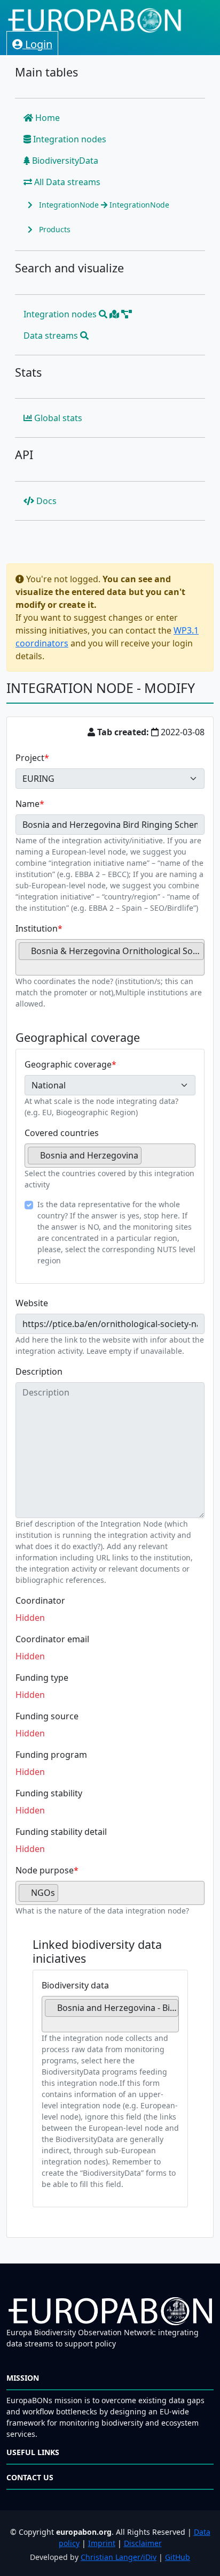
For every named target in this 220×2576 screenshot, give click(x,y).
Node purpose (45, 1870)
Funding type (42, 1678)
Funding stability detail (61, 1832)
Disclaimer (143, 2543)
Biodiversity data (75, 1985)
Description (39, 1371)
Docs (45, 501)
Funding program (51, 1755)
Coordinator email (52, 1639)
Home (46, 118)
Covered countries (62, 1133)
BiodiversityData (64, 161)
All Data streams (66, 182)
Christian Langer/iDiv (119, 2557)
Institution (37, 928)
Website (32, 1303)
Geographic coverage (68, 1064)
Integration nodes (69, 139)
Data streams (52, 336)
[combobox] (110, 957)
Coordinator (40, 1601)
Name (27, 804)
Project (30, 758)
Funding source (47, 1716)
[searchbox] (22, 967)
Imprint (102, 2543)
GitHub (178, 2557)
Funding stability (49, 1793)
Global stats (57, 418)
